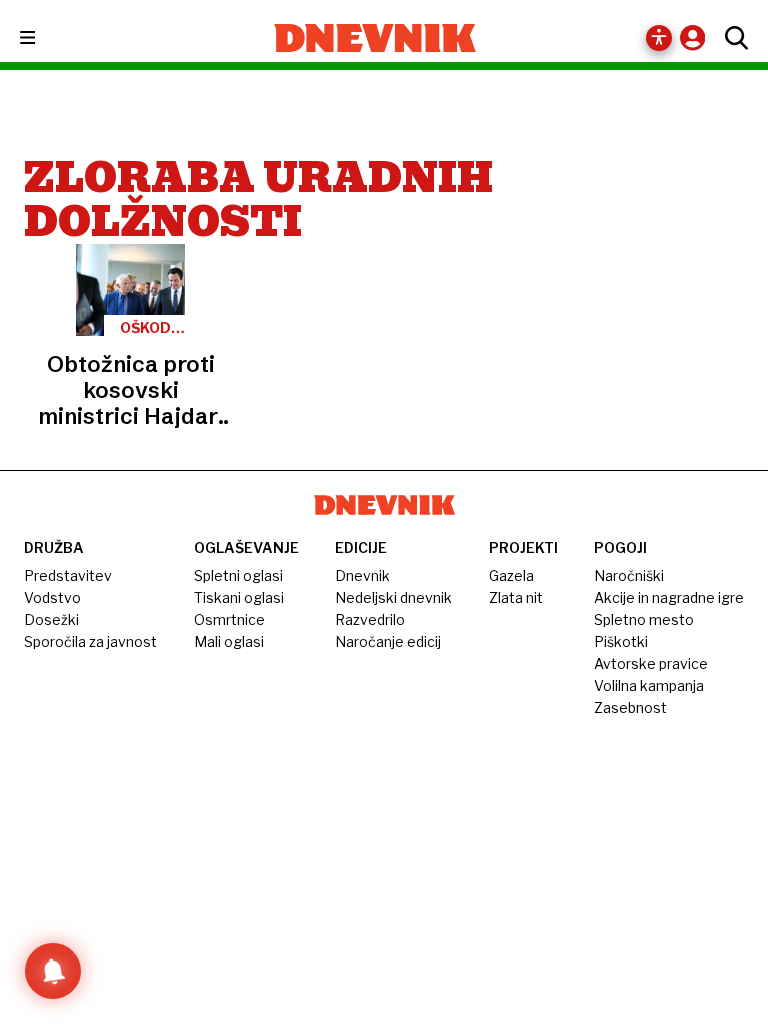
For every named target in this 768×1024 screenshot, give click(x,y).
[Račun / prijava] (697, 37)
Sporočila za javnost (90, 641)
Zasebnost (630, 707)
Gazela (511, 575)
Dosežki (51, 619)
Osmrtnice (229, 619)
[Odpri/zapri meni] (45, 38)
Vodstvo (52, 597)
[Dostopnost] (659, 38)
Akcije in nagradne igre (669, 597)
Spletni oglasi (238, 575)
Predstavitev (68, 575)
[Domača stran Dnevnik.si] (375, 38)
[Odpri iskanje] (731, 38)
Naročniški (629, 575)
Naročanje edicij (388, 641)
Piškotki (621, 641)
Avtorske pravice (651, 663)
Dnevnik (362, 575)
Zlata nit (516, 597)
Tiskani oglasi (239, 597)
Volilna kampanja (649, 685)
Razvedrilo (370, 619)
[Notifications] (53, 971)
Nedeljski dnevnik (393, 597)
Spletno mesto (644, 619)
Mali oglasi (229, 641)
